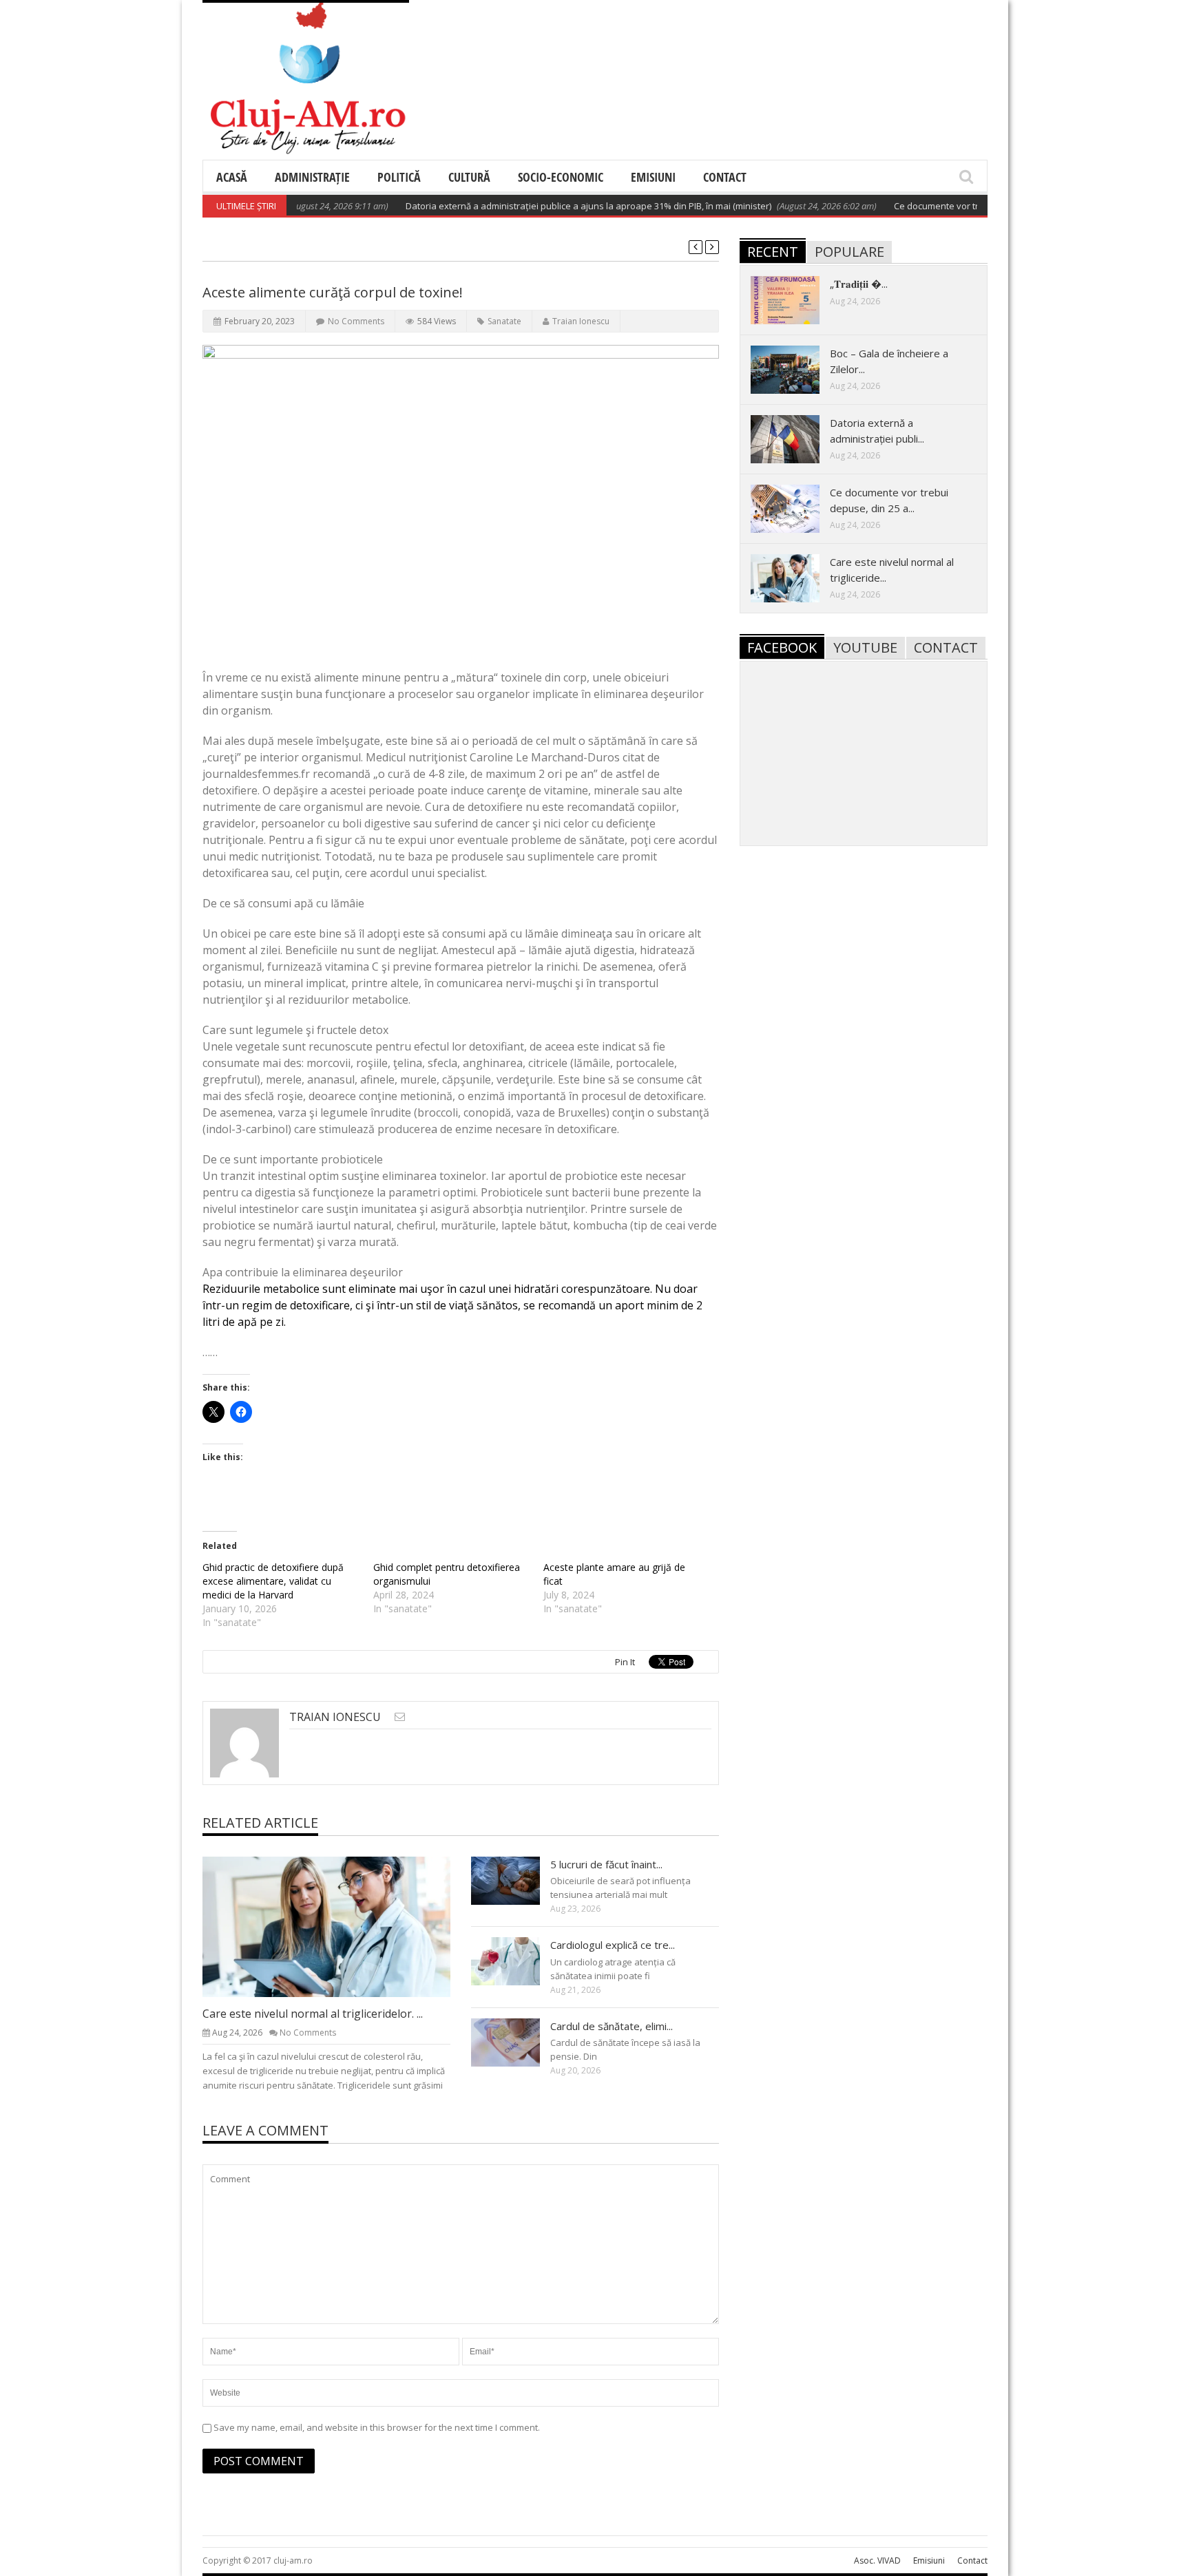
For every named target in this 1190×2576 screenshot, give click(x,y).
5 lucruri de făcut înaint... (606, 1864)
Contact (725, 177)
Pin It (625, 1662)
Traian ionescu (581, 321)
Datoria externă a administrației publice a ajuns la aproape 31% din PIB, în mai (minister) (545, 206)
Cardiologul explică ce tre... (613, 1945)
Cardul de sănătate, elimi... (612, 2026)
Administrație (312, 177)
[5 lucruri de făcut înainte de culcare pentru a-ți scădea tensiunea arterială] (516, 1880)
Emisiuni (653, 177)
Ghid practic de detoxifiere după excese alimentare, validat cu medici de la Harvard (273, 1581)
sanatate (504, 321)
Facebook (782, 647)
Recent (773, 252)
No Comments (356, 321)
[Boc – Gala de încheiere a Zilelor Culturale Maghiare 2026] (796, 369)
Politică (399, 177)
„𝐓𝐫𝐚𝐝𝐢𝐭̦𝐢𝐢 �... (859, 284)
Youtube (865, 647)
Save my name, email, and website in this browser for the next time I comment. (377, 2427)
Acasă (232, 177)
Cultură (469, 177)
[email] (400, 1717)
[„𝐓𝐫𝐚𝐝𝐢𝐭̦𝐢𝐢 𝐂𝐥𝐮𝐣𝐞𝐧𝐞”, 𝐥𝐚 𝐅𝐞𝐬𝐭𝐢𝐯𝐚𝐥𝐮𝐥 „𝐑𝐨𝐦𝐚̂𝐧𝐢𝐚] (796, 299)
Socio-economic (561, 177)
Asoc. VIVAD (877, 2561)
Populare (849, 252)
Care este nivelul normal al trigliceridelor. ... (313, 2014)
